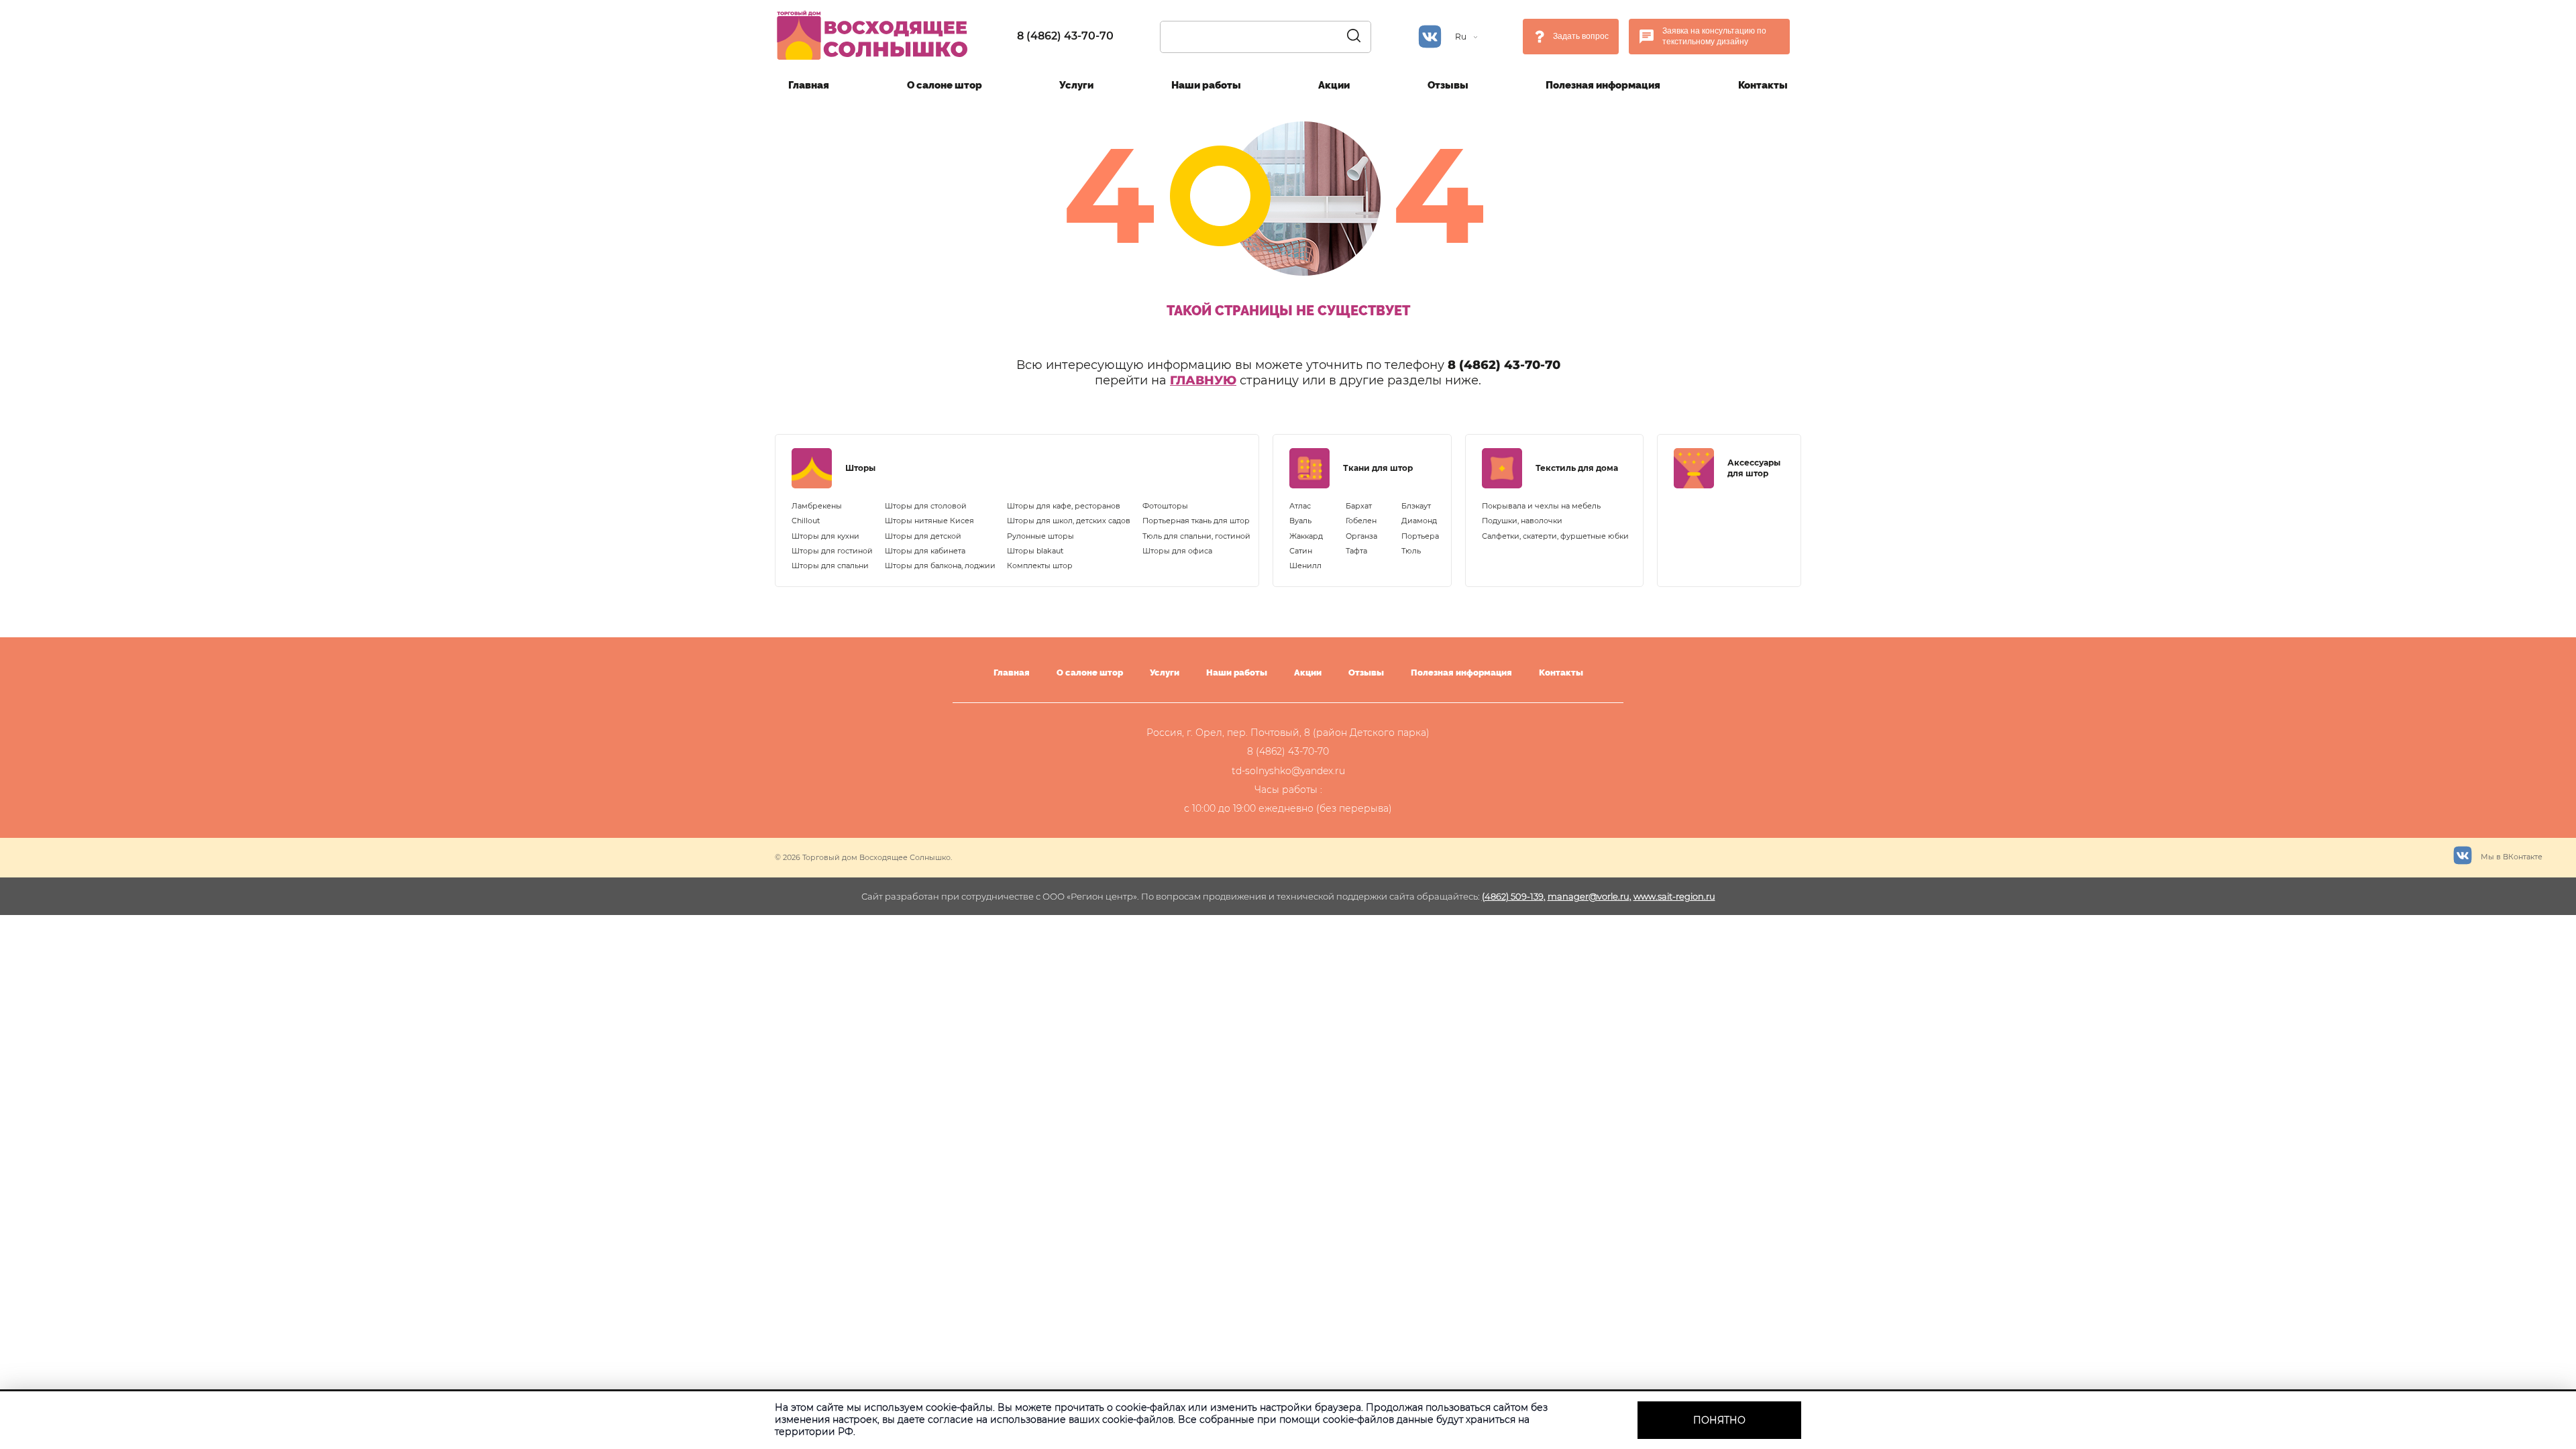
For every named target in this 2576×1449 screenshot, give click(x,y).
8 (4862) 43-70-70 (1065, 36)
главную (1203, 380)
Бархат (1359, 506)
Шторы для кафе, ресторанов (1064, 506)
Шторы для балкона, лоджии (940, 566)
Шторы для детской (923, 536)
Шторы (860, 468)
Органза (1361, 536)
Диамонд (1419, 521)
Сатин (1301, 551)
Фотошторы (1165, 506)
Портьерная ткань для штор (1196, 521)
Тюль (1411, 551)
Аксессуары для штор (1754, 468)
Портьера (1420, 536)
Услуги (1076, 85)
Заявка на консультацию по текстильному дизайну (1714, 36)
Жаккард (1306, 536)
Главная (809, 85)
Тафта (1356, 551)
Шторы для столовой (926, 506)
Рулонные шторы (1040, 536)
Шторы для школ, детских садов (1069, 521)
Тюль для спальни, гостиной (1196, 536)
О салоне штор (945, 85)
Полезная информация (1603, 85)
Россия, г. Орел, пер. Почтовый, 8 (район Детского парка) (1288, 733)
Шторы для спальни (830, 566)
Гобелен (1361, 521)
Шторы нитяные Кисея (929, 521)
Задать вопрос (1581, 36)
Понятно (1719, 1420)
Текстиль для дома (1577, 468)
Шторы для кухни (825, 536)
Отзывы (1448, 85)
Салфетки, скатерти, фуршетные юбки (1555, 536)
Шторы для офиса (1177, 551)
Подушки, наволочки (1522, 521)
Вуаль (1300, 521)
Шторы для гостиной (832, 551)
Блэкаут (1416, 506)
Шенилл (1305, 566)
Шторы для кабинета (925, 551)
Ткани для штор (1378, 468)
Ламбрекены (817, 506)
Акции (1334, 85)
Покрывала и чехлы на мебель (1541, 506)
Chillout (806, 521)
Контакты (1763, 85)
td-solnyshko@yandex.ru (1288, 771)
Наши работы (1206, 85)
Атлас (1300, 506)
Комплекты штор (1040, 566)
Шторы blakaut (1035, 551)
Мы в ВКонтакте (2511, 857)
